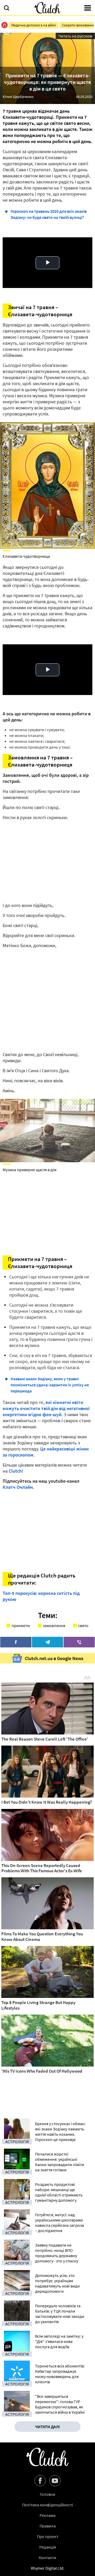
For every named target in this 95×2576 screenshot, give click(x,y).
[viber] (79, 1642)
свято (83, 1625)
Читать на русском (75, 36)
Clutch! (16, 1471)
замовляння (54, 1625)
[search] (7, 8)
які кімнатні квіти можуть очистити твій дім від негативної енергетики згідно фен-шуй (46, 1408)
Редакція (48, 2547)
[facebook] (16, 1642)
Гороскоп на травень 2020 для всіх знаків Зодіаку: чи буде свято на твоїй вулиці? (49, 214)
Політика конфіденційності (48, 2505)
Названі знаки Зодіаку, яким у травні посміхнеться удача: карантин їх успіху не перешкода (50, 1385)
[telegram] (47, 1642)
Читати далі (47, 2427)
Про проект (48, 2536)
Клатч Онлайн (18, 1487)
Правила (48, 2526)
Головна (47, 2494)
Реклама (47, 2515)
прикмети (21, 1625)
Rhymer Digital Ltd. (48, 2568)
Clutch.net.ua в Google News (54, 1658)
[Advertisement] (47, 1000)
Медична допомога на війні (34, 25)
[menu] (88, 8)
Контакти (47, 2558)
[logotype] (47, 8)
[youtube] (55, 2481)
